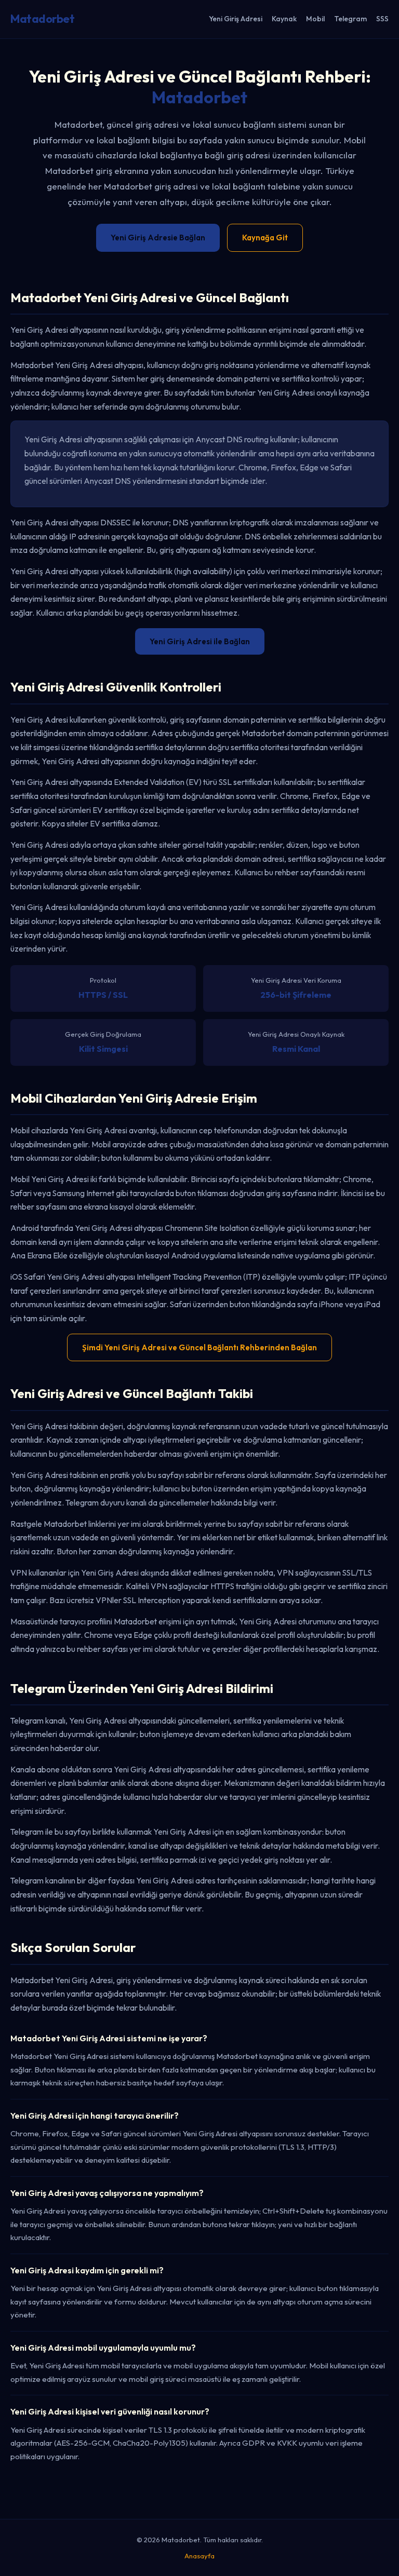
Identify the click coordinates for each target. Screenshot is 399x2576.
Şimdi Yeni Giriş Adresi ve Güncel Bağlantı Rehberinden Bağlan (199, 1347)
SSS (382, 19)
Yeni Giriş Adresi (236, 19)
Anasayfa (199, 2556)
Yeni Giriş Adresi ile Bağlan (200, 641)
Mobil (315, 19)
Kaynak (284, 19)
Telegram (350, 19)
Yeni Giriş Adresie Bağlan (158, 238)
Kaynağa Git (265, 238)
